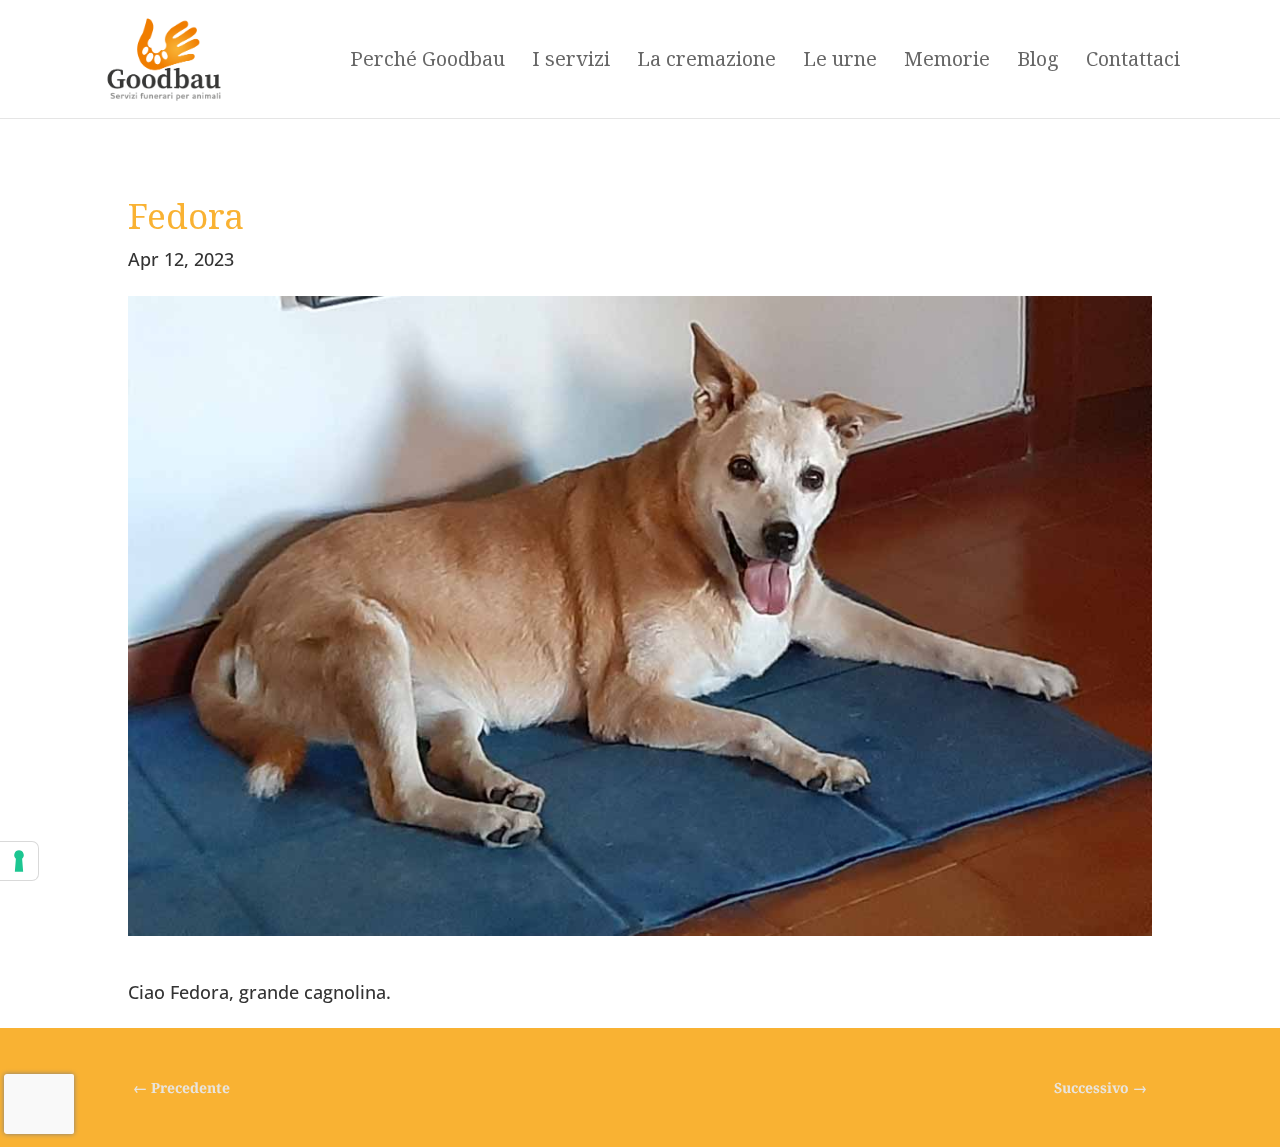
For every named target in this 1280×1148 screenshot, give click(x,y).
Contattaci (1133, 62)
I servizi (571, 62)
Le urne (840, 62)
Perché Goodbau (427, 62)
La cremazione (706, 62)
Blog (1038, 62)
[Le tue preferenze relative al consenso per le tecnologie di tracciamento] (19, 861)
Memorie (947, 62)
